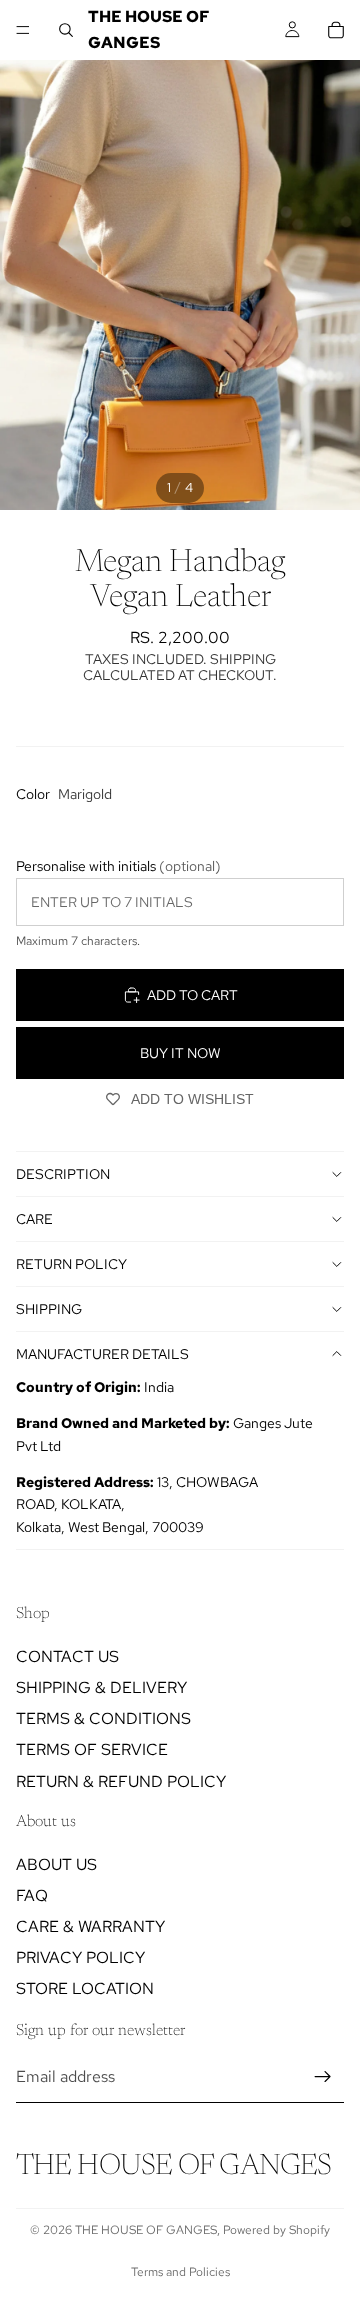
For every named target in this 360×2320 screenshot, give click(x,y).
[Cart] (336, 30)
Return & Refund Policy (121, 1781)
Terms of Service (92, 1750)
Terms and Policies (180, 2272)
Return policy (71, 1264)
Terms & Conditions (103, 1719)
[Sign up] (323, 2077)
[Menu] (23, 30)
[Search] (66, 30)
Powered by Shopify (276, 2230)
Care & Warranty (90, 1927)
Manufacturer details (102, 1354)
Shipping (49, 1309)
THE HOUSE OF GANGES (146, 2230)
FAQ (32, 1895)
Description (63, 1174)
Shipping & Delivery (101, 1687)
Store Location (85, 1989)
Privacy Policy (80, 1958)
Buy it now (180, 1053)
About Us (56, 1864)
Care (34, 1219)
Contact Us (67, 1656)
